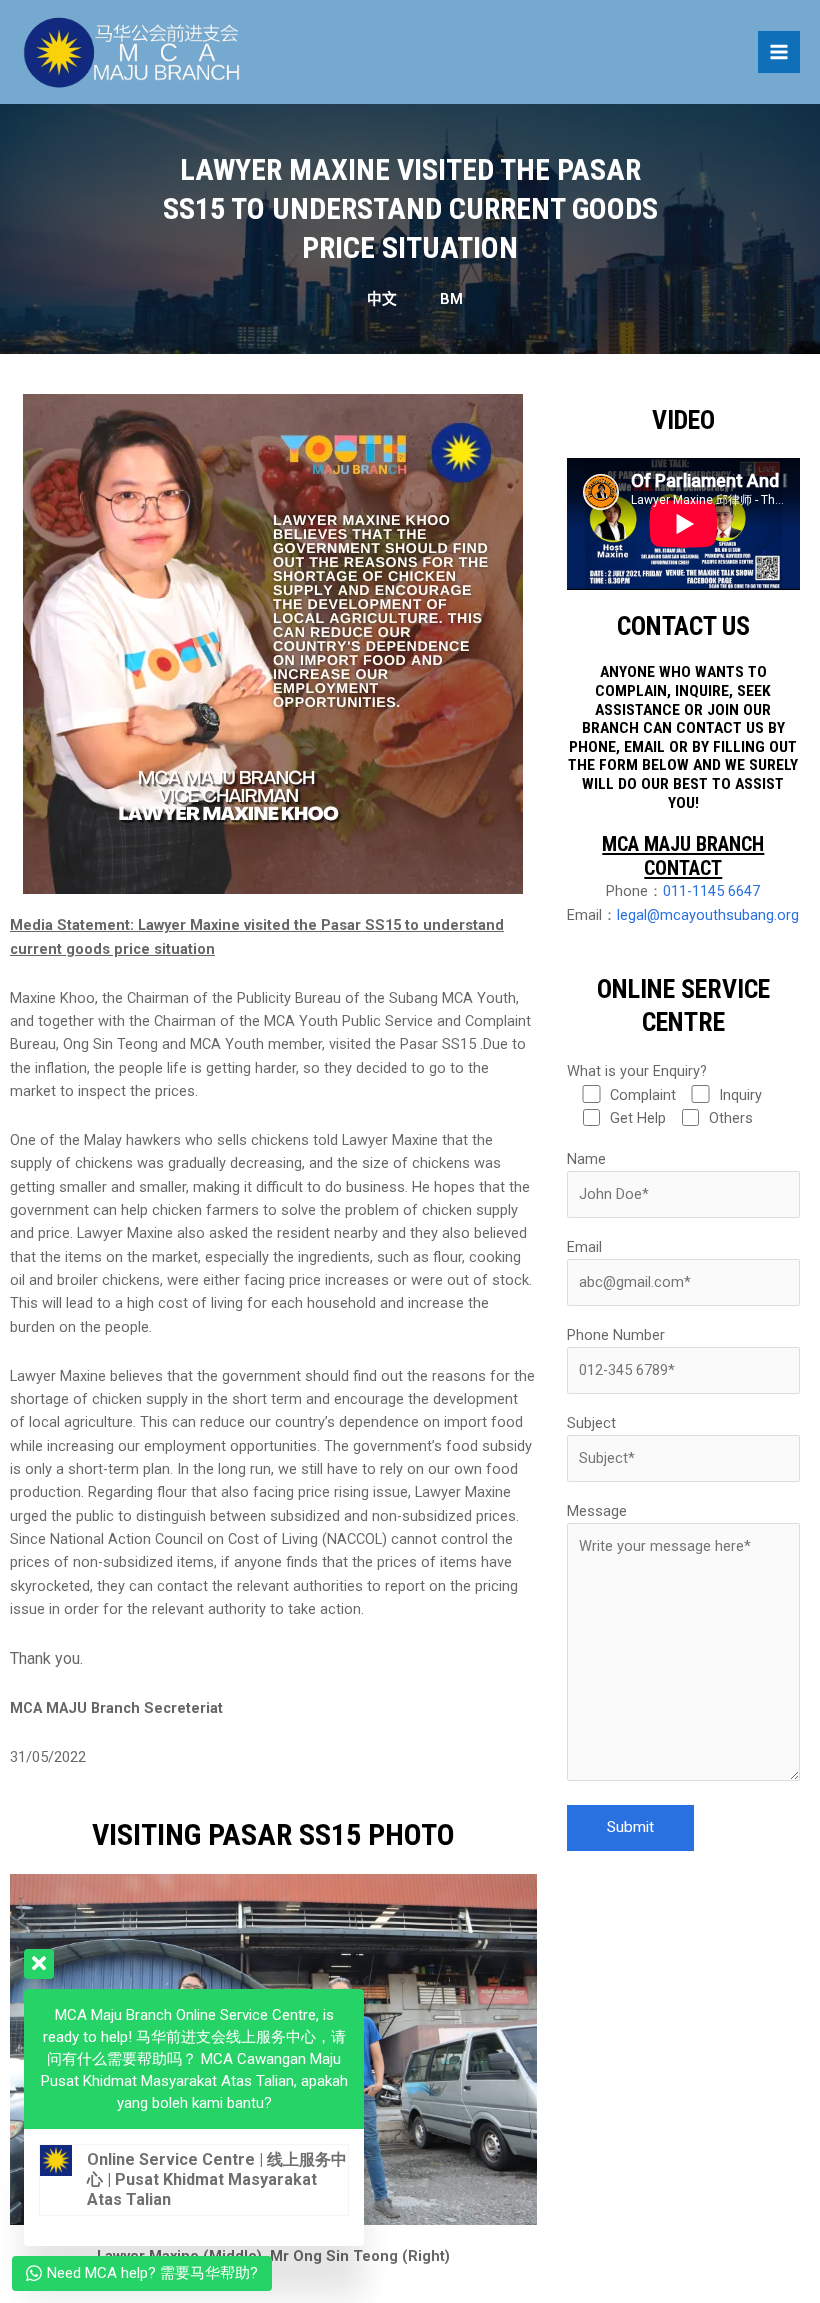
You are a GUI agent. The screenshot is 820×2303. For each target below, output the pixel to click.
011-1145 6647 (711, 891)
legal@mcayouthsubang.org (708, 915)
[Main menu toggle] (779, 52)
